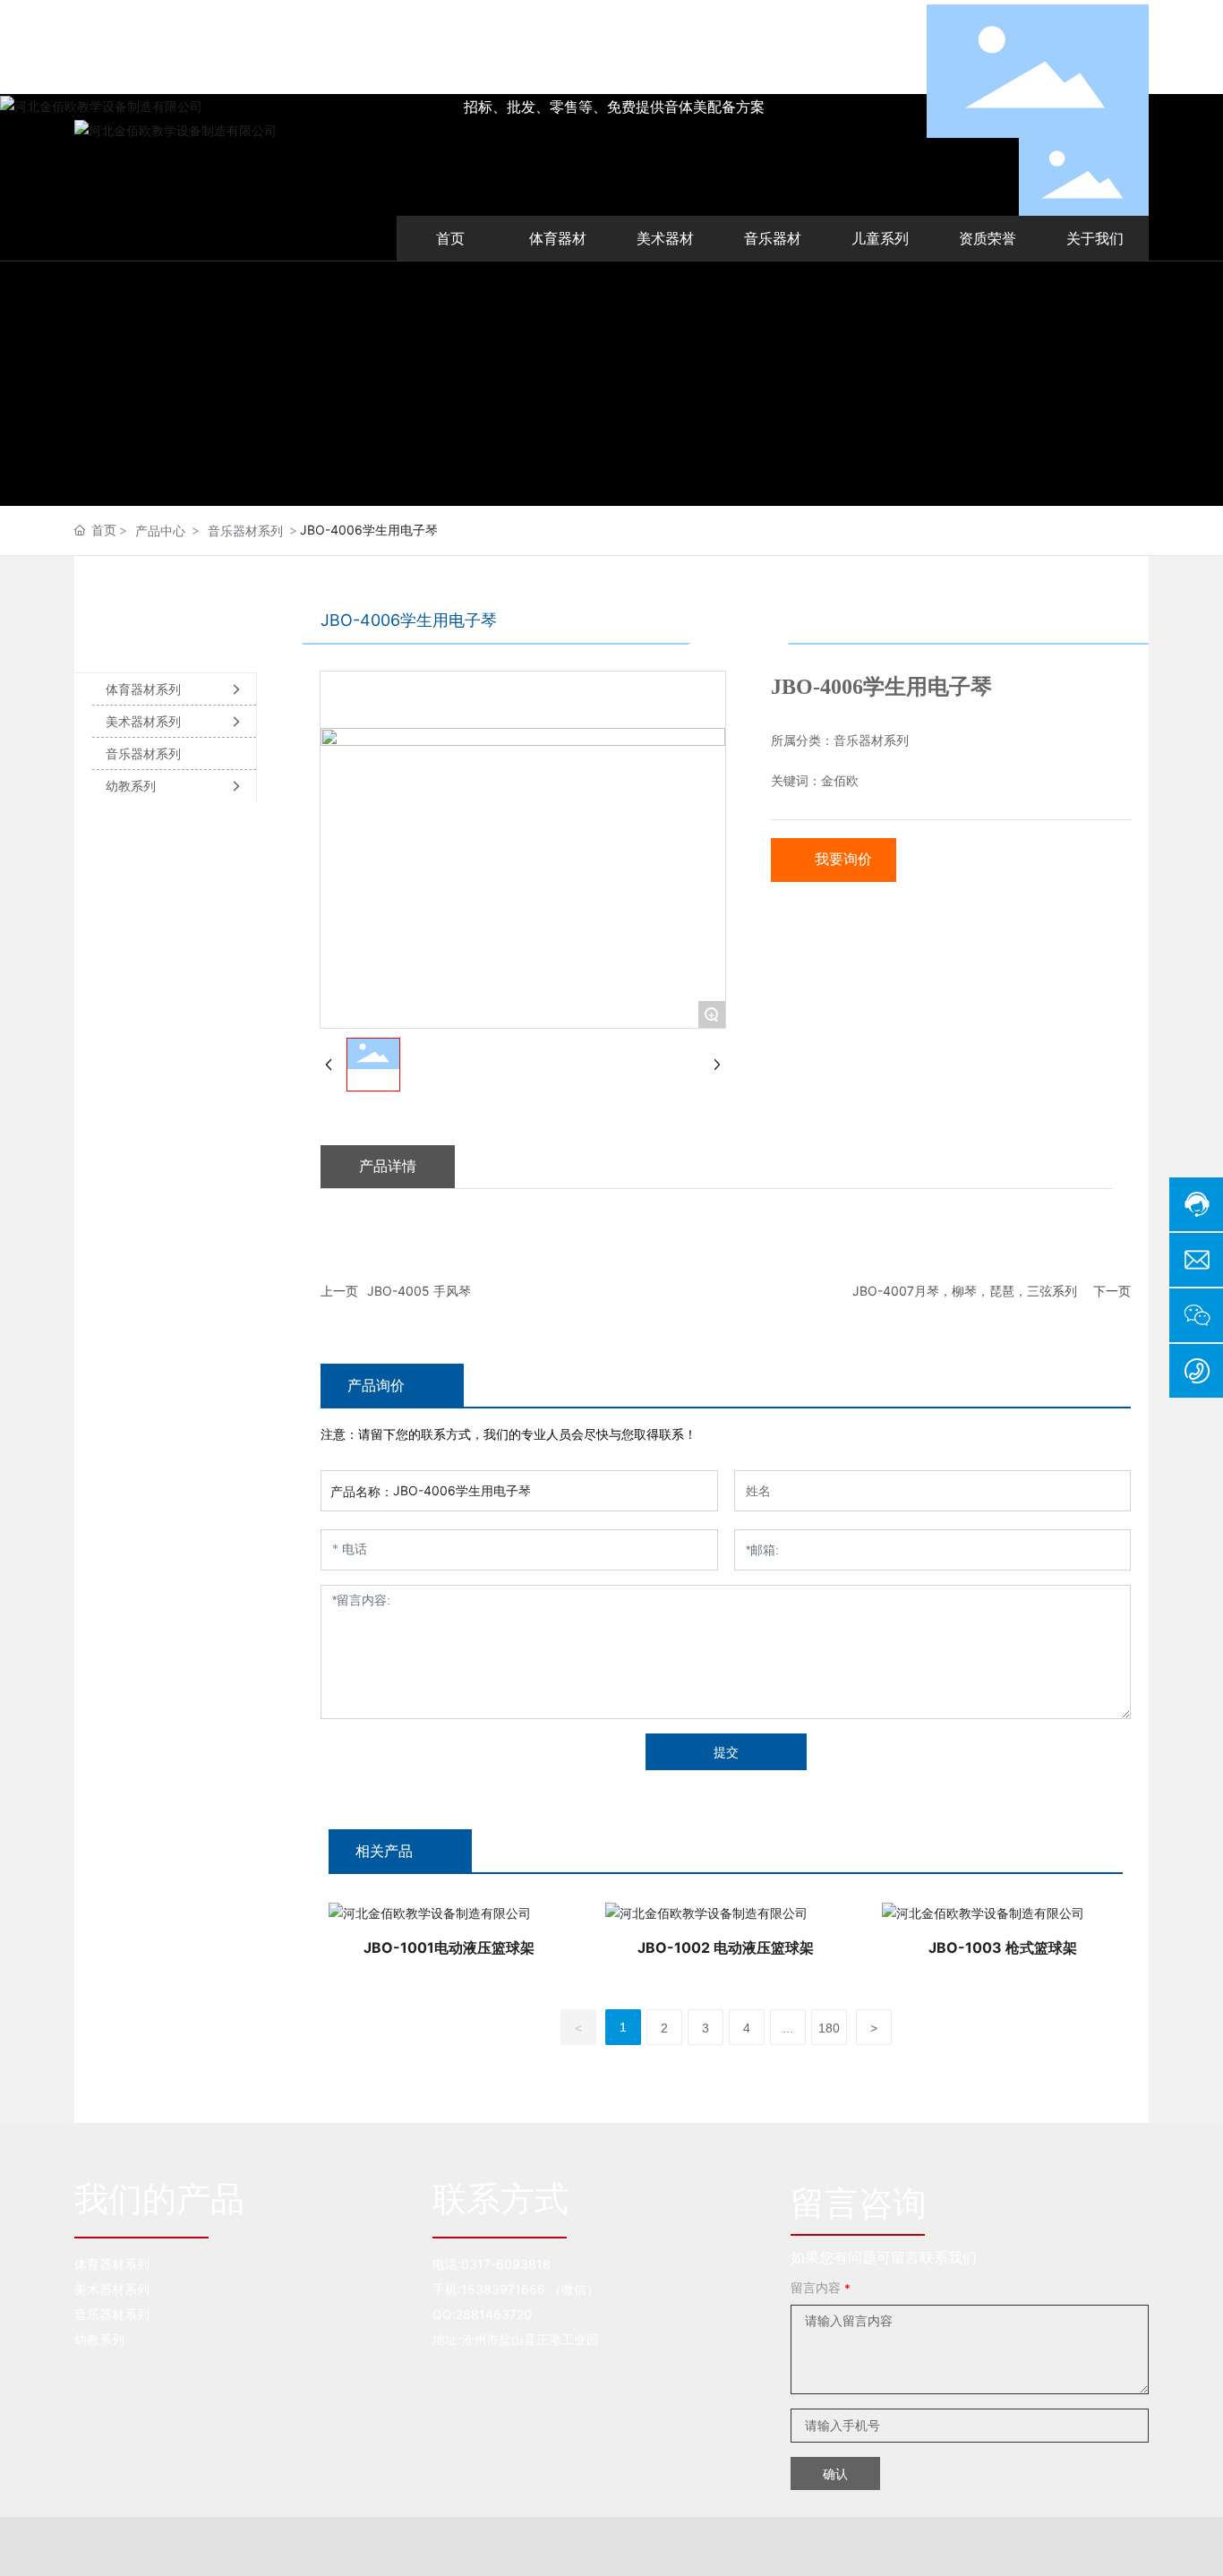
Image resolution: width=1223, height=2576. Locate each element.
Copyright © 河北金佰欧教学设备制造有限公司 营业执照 (229, 2546)
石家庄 (1130, 2545)
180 (829, 2028)
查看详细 (449, 1912)
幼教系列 (99, 2339)
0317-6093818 (506, 2264)
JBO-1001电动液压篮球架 (449, 1947)
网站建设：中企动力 (1051, 2545)
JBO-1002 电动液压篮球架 (726, 1947)
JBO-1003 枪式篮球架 (1003, 1947)
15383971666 (503, 2289)
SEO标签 (418, 2546)
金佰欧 (840, 781)
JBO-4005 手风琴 (419, 1291)
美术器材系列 (112, 2289)
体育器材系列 (112, 2264)
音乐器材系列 (245, 531)
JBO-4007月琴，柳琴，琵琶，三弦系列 (965, 1291)
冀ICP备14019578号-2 (922, 2546)
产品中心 (160, 531)
